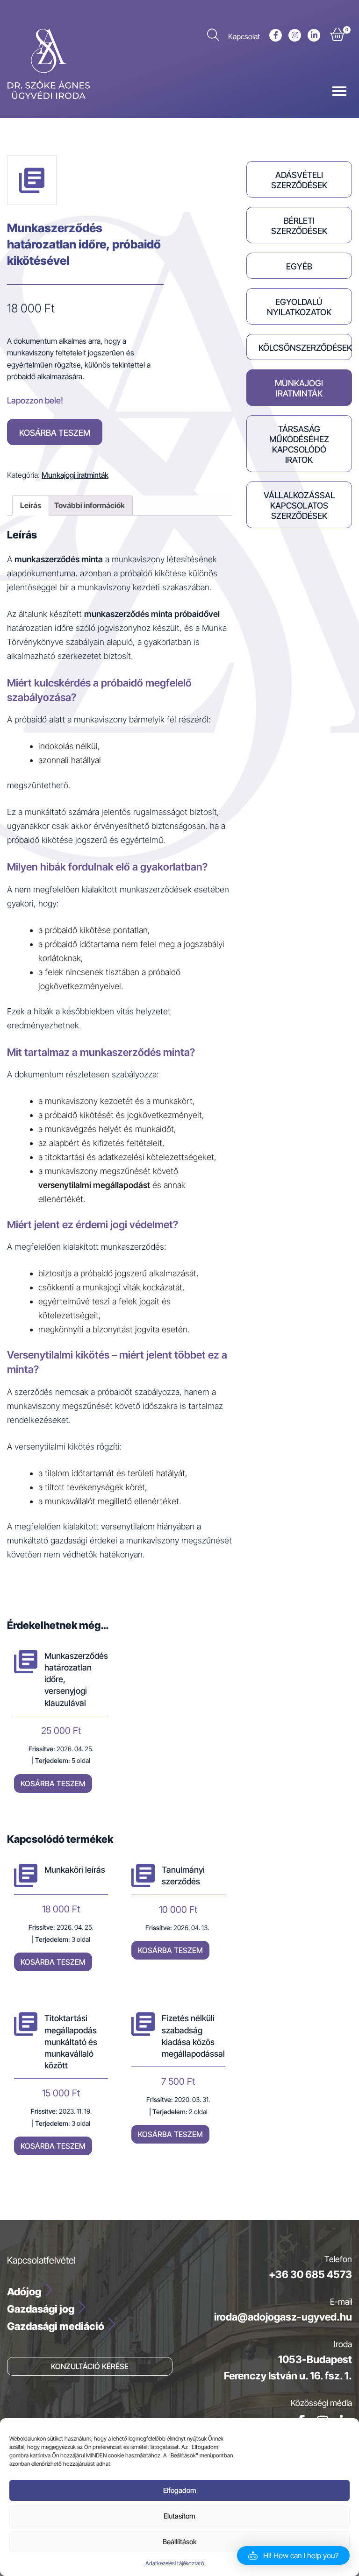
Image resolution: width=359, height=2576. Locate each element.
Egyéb (299, 266)
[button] (293, 2555)
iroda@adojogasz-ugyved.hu (283, 2317)
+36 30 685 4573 (310, 2274)
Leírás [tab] (31, 505)
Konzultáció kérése (90, 2366)
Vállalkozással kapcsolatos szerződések (299, 506)
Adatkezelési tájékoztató (175, 2563)
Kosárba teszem (55, 433)
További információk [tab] (90, 505)
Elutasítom (179, 2516)
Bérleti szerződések (299, 226)
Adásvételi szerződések (299, 180)
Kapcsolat (244, 36)
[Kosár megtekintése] (337, 36)
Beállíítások (180, 2542)
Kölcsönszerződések (305, 348)
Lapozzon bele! (35, 400)
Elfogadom (180, 2490)
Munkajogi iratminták (75, 475)
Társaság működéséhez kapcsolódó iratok (299, 444)
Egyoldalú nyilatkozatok (299, 307)
